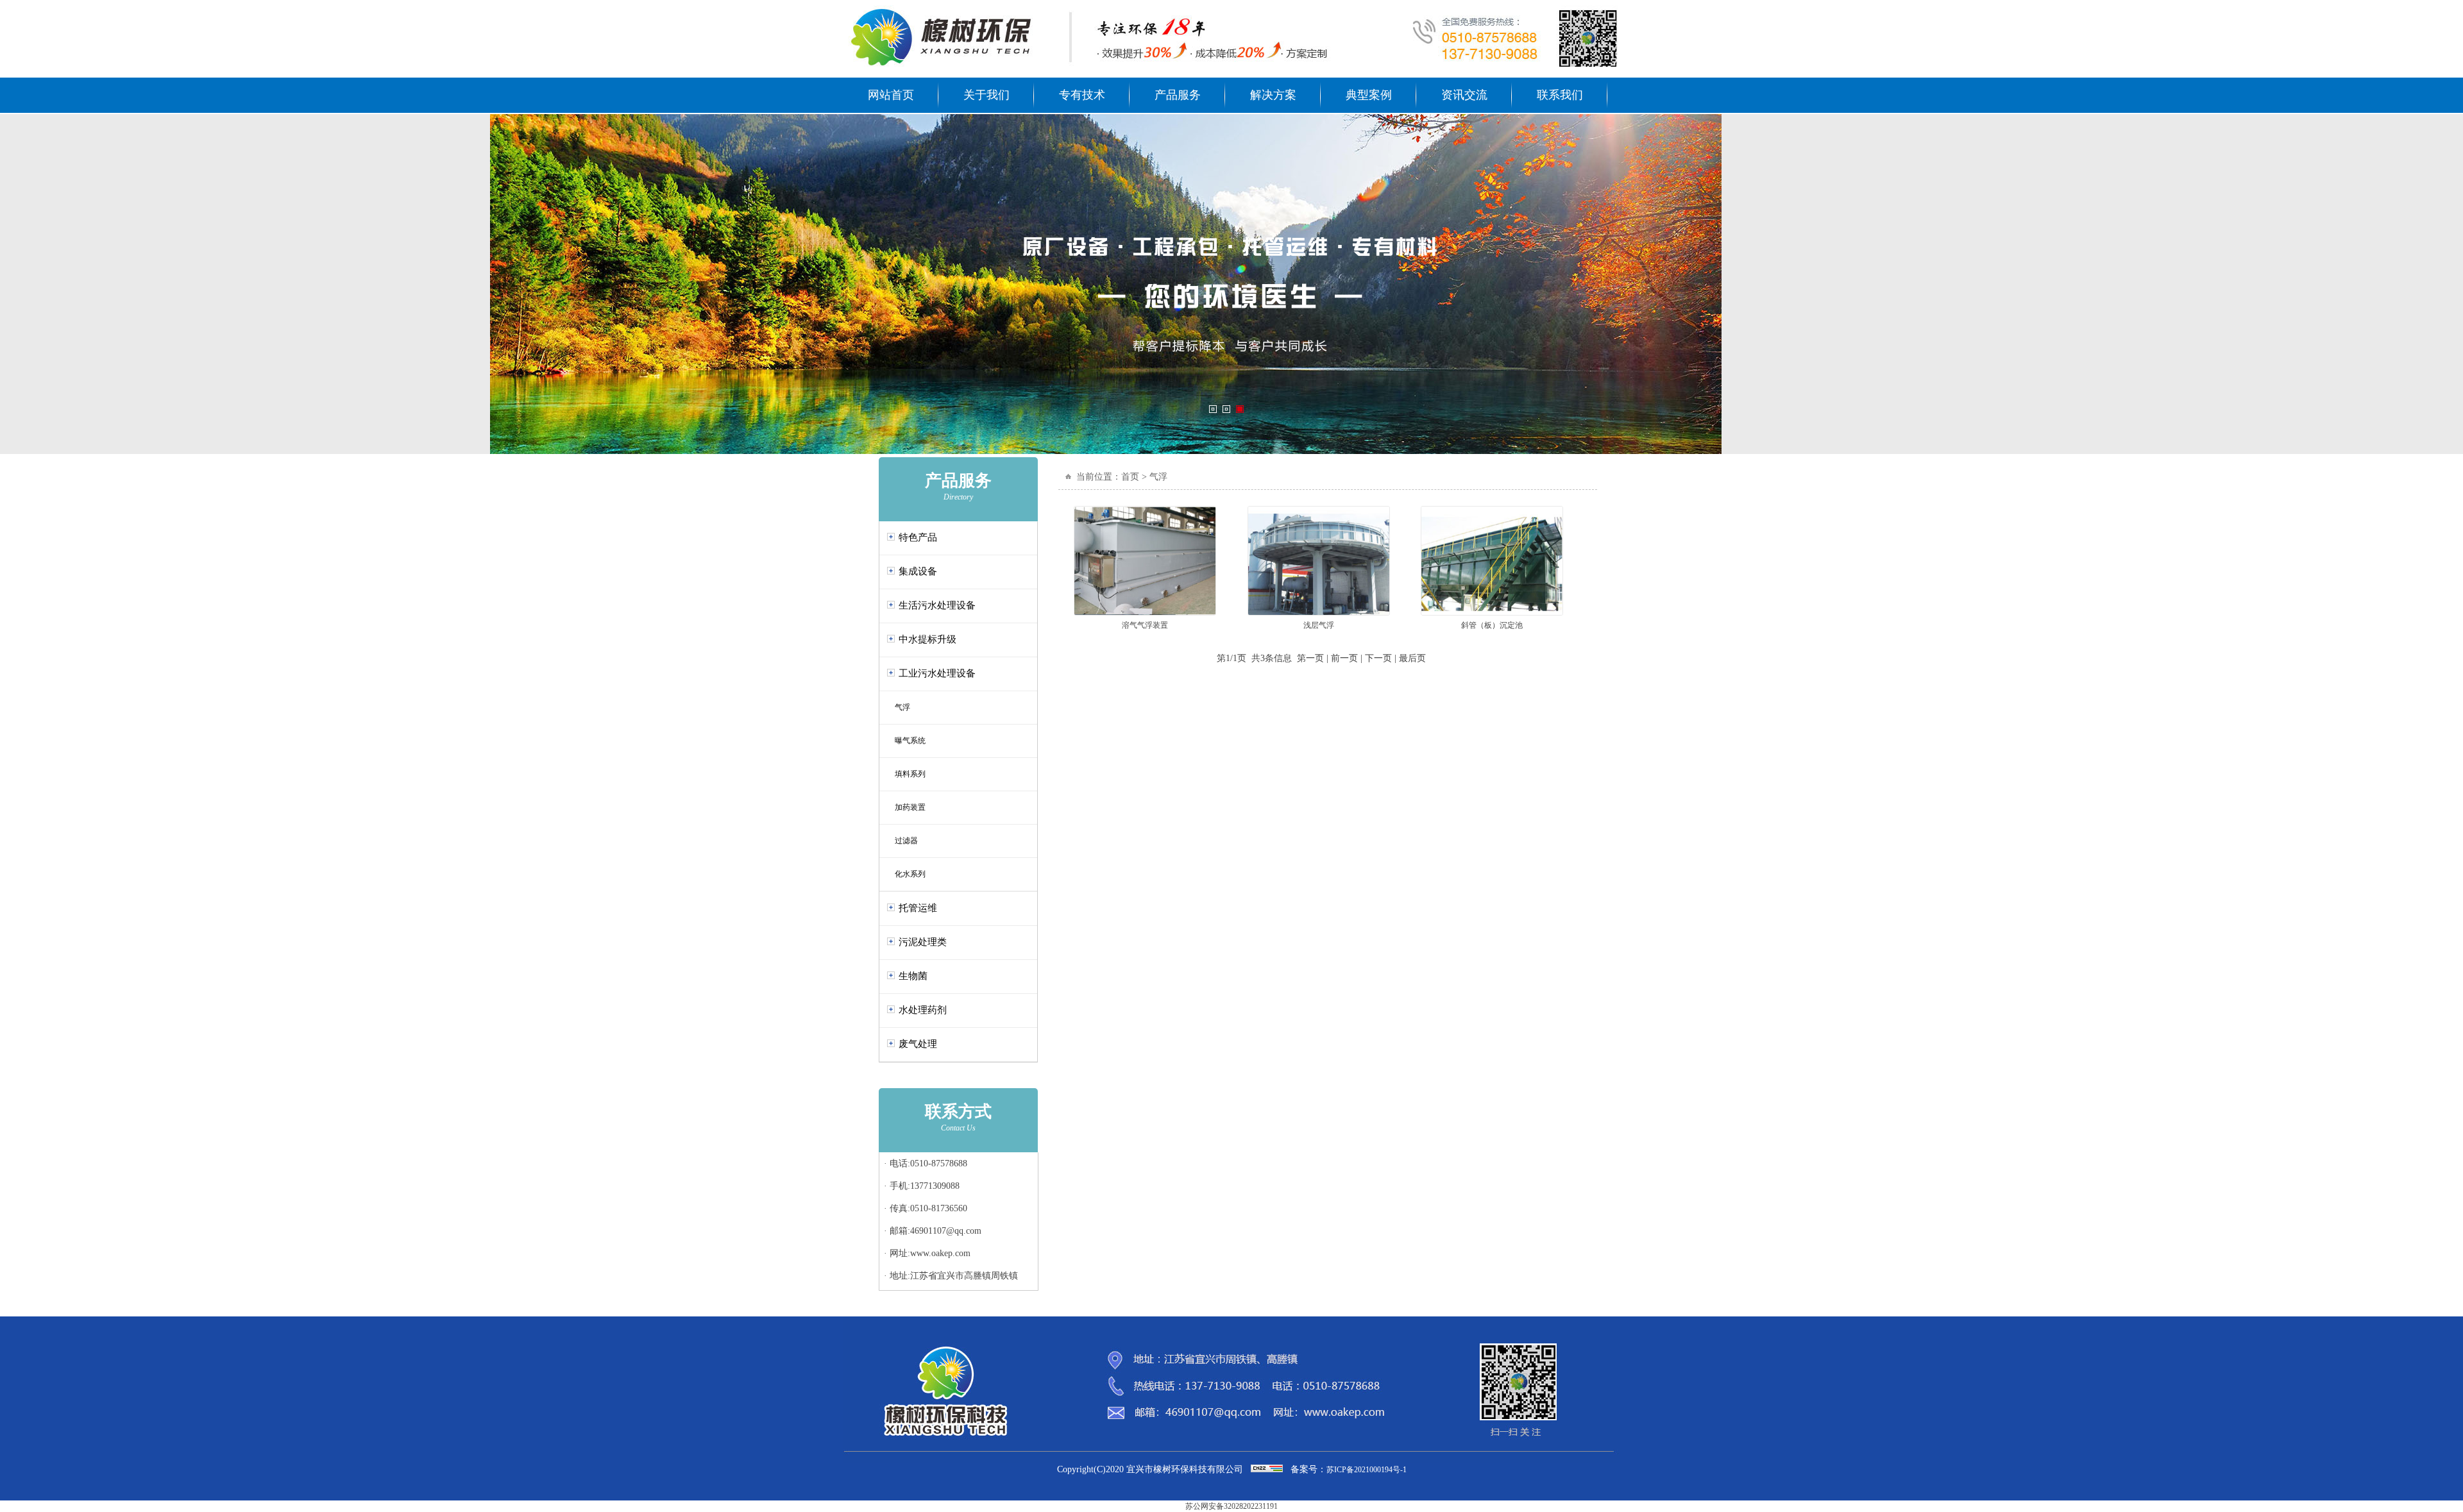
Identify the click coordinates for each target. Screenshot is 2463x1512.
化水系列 (906, 874)
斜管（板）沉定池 (1492, 625)
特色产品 (918, 537)
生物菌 (913, 976)
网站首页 (891, 95)
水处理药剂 (923, 1010)
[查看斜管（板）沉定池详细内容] (1492, 613)
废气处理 (918, 1044)
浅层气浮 (1319, 625)
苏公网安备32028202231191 (1231, 1506)
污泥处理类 (923, 942)
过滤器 (902, 841)
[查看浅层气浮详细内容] (1319, 613)
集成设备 (918, 571)
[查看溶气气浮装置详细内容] (1145, 613)
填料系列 (906, 774)
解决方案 (1273, 95)
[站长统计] (1267, 1470)
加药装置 (906, 807)
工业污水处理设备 (937, 673)
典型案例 (1369, 95)
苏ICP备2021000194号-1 (1367, 1470)
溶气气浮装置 (1145, 625)
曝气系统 (906, 741)
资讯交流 (1464, 95)
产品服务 (1178, 95)
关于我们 (986, 95)
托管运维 (918, 908)
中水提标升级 (927, 639)
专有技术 (1082, 95)
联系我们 (1560, 95)
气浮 (899, 707)
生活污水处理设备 (937, 605)
